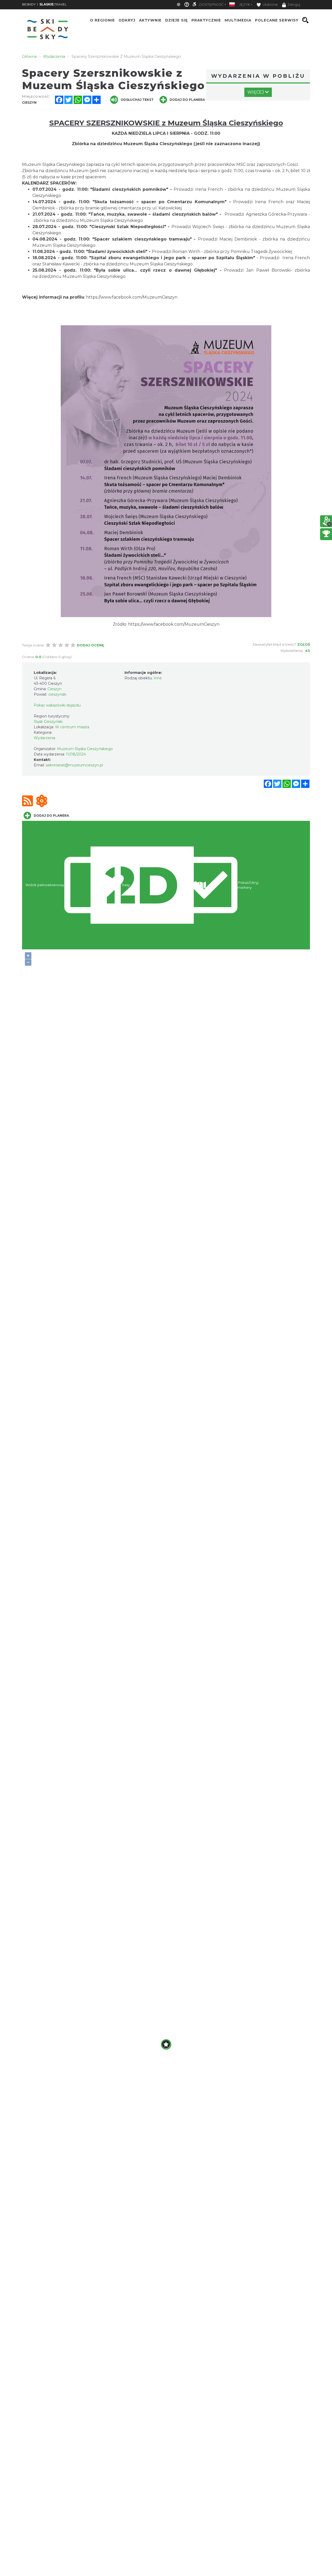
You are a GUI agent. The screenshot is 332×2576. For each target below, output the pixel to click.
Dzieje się (177, 20)
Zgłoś (304, 644)
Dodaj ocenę (90, 645)
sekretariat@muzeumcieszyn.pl (74, 765)
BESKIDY (29, 4)
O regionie (102, 20)
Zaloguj (294, 5)
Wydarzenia (44, 738)
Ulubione (270, 5)
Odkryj (127, 20)
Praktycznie (206, 20)
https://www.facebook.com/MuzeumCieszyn (132, 297)
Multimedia (238, 20)
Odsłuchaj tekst (137, 100)
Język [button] (245, 5)
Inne (158, 678)
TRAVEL (53, 4)
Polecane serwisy (277, 20)
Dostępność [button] (211, 5)
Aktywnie (150, 20)
